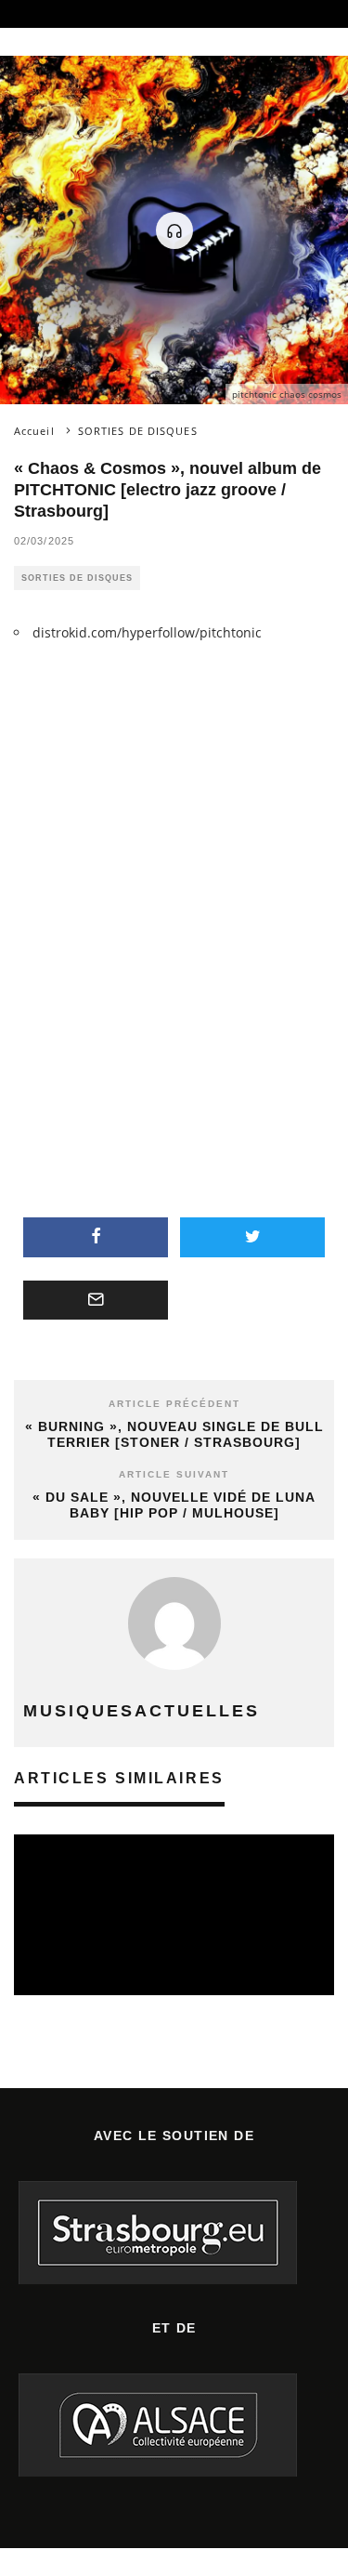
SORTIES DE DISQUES (77, 578)
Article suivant (174, 1474)
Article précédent (174, 1404)
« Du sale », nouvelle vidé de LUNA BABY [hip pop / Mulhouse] (174, 1505)
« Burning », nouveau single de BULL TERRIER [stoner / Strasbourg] (174, 1434)
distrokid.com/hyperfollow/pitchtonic (147, 632)
